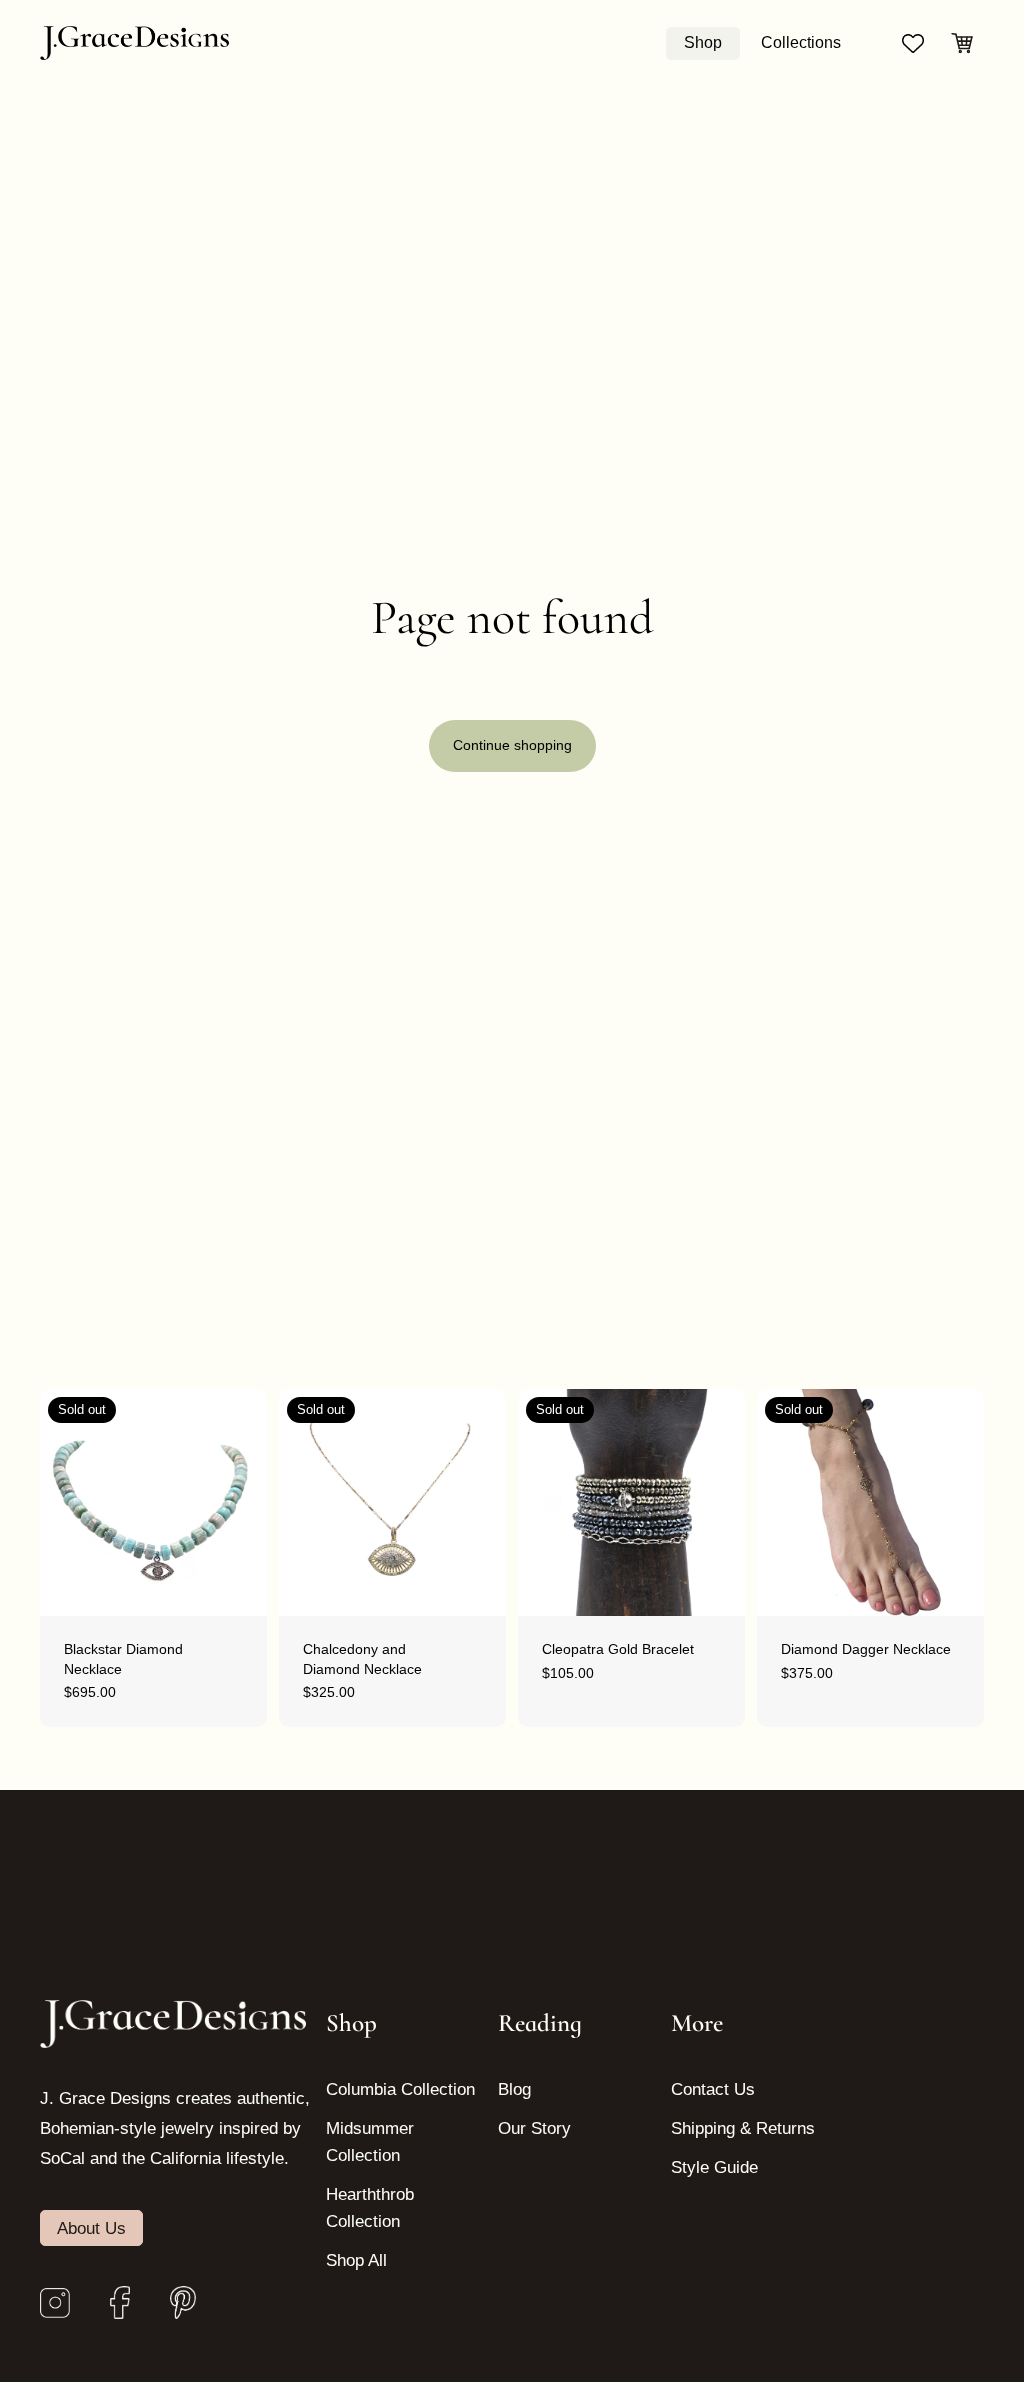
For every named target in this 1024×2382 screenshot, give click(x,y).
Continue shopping (512, 745)
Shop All (356, 2260)
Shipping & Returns (743, 2128)
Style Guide (714, 2167)
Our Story (534, 2128)
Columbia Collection (400, 2089)
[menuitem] (703, 43)
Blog (514, 2089)
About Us (91, 2228)
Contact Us (713, 2089)
